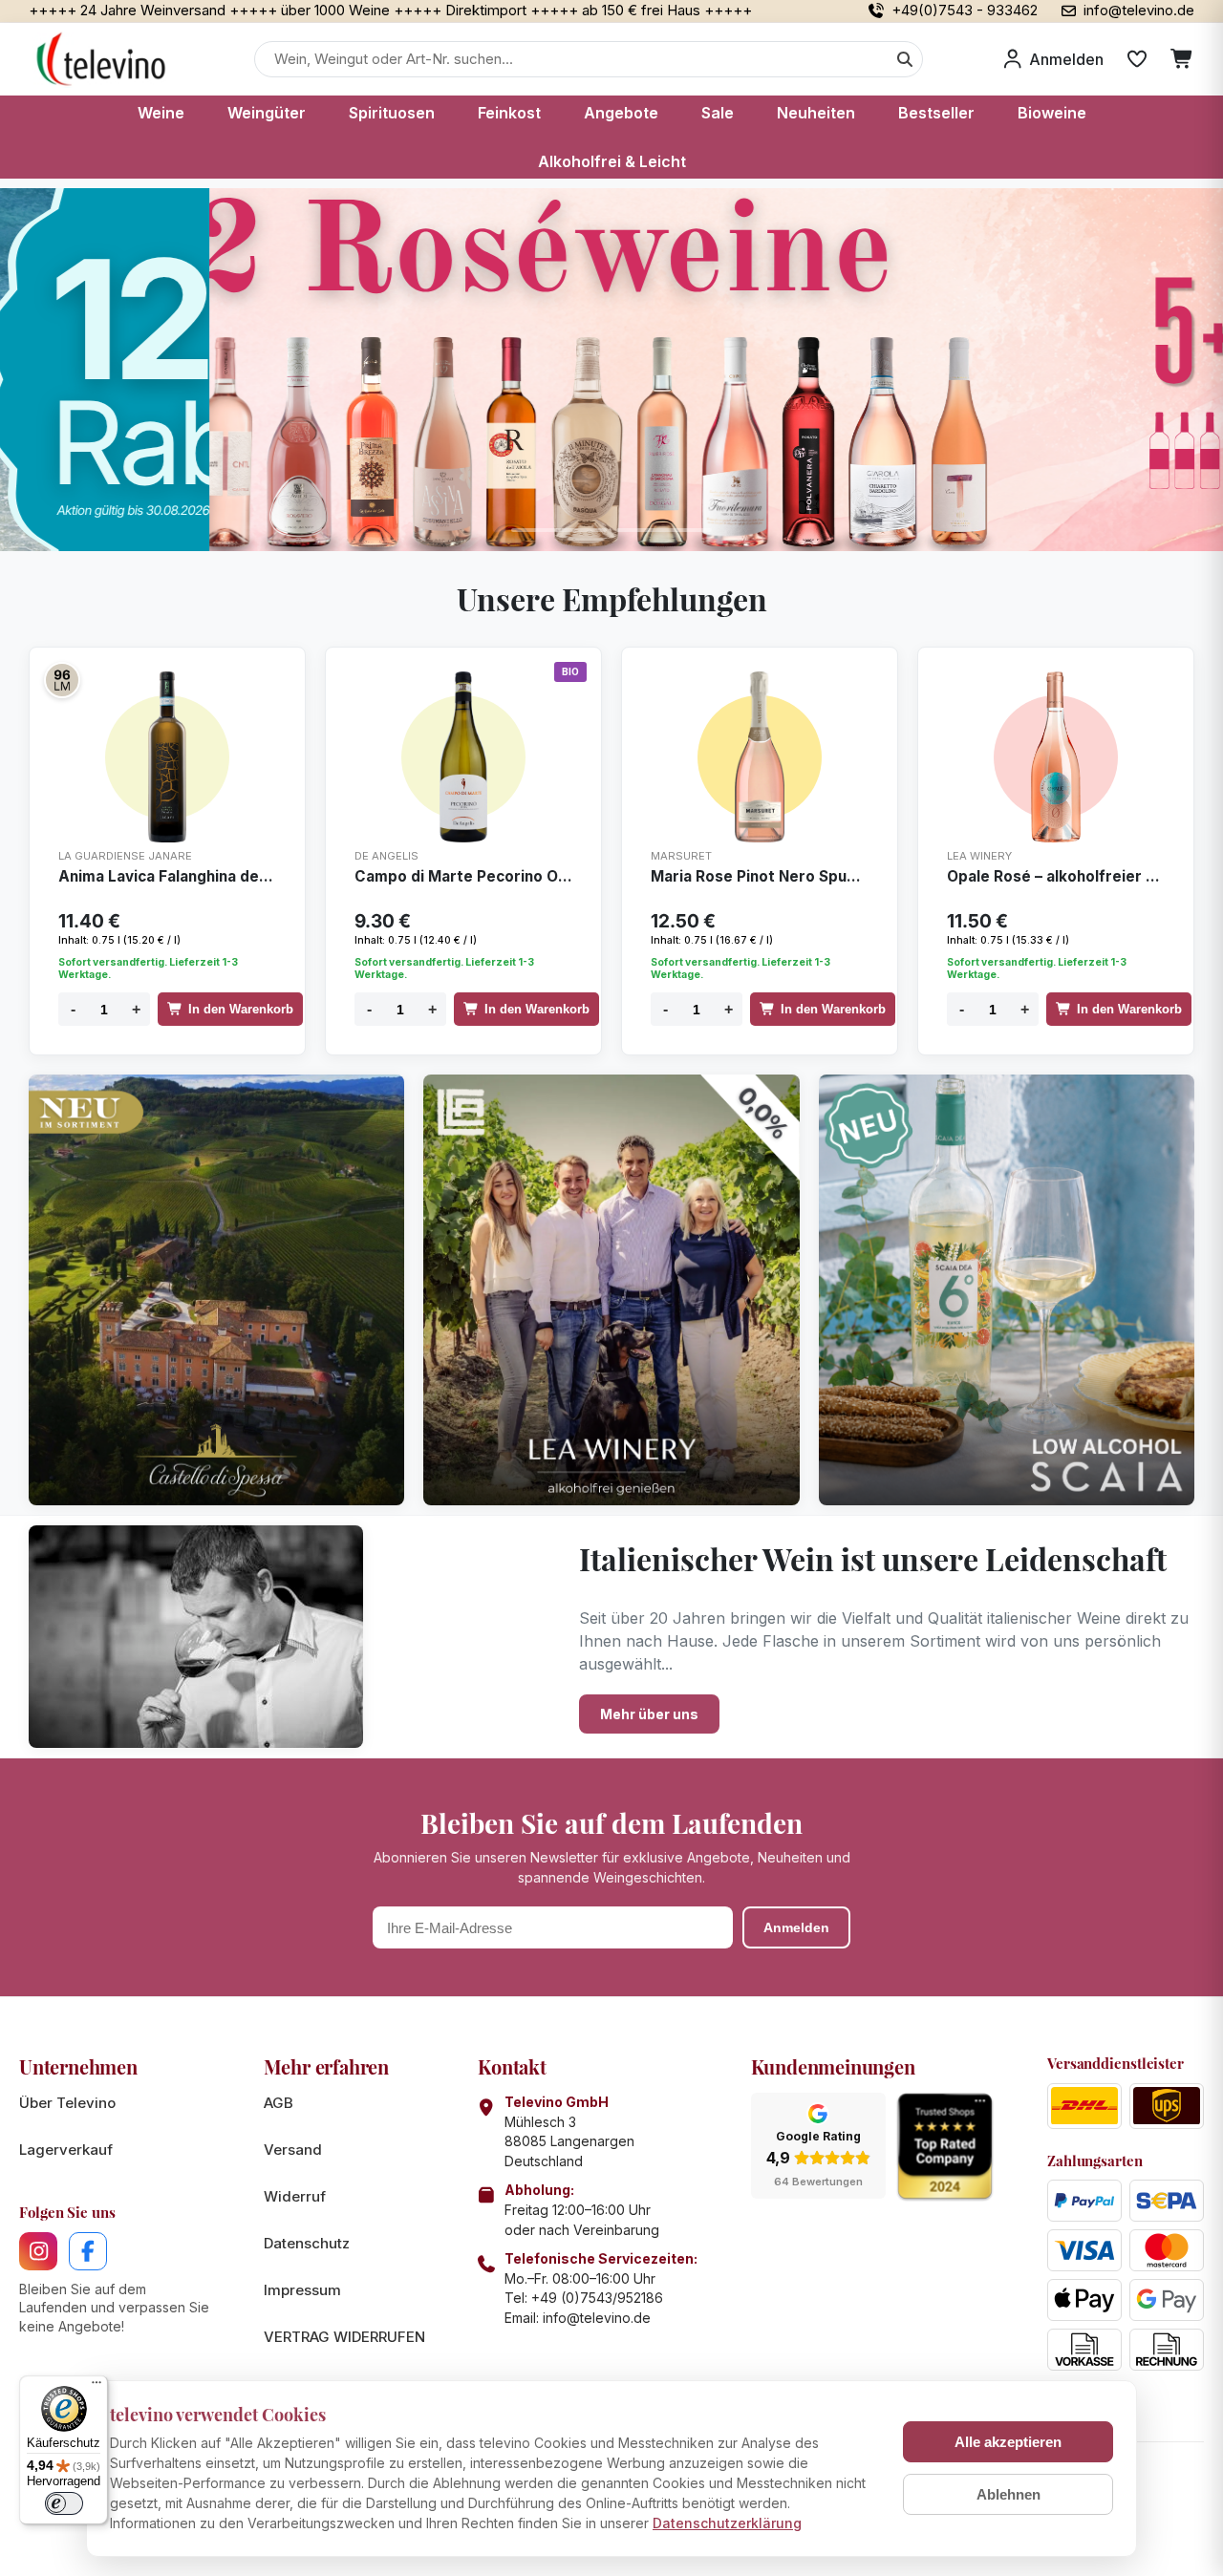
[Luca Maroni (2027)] (62, 680)
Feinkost (509, 113)
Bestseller (936, 113)
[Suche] (905, 59)
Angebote (621, 113)
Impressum (302, 2290)
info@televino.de (597, 2318)
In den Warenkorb (241, 1009)
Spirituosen (392, 113)
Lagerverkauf (66, 2150)
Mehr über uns (649, 1714)
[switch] (64, 2503)
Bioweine (1052, 113)
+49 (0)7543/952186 (597, 2298)
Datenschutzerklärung (727, 2523)
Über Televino (67, 2103)
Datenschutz (307, 2243)
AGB (279, 2103)
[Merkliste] (1137, 59)
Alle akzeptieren (1008, 2442)
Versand (293, 2150)
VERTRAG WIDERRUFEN (344, 2337)
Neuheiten (816, 113)
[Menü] (97, 2387)
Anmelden (796, 1927)
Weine (161, 113)
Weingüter (267, 113)
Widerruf (295, 2196)
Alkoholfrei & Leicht (612, 161)
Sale (718, 113)
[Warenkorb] (1182, 59)
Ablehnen (1008, 2494)
